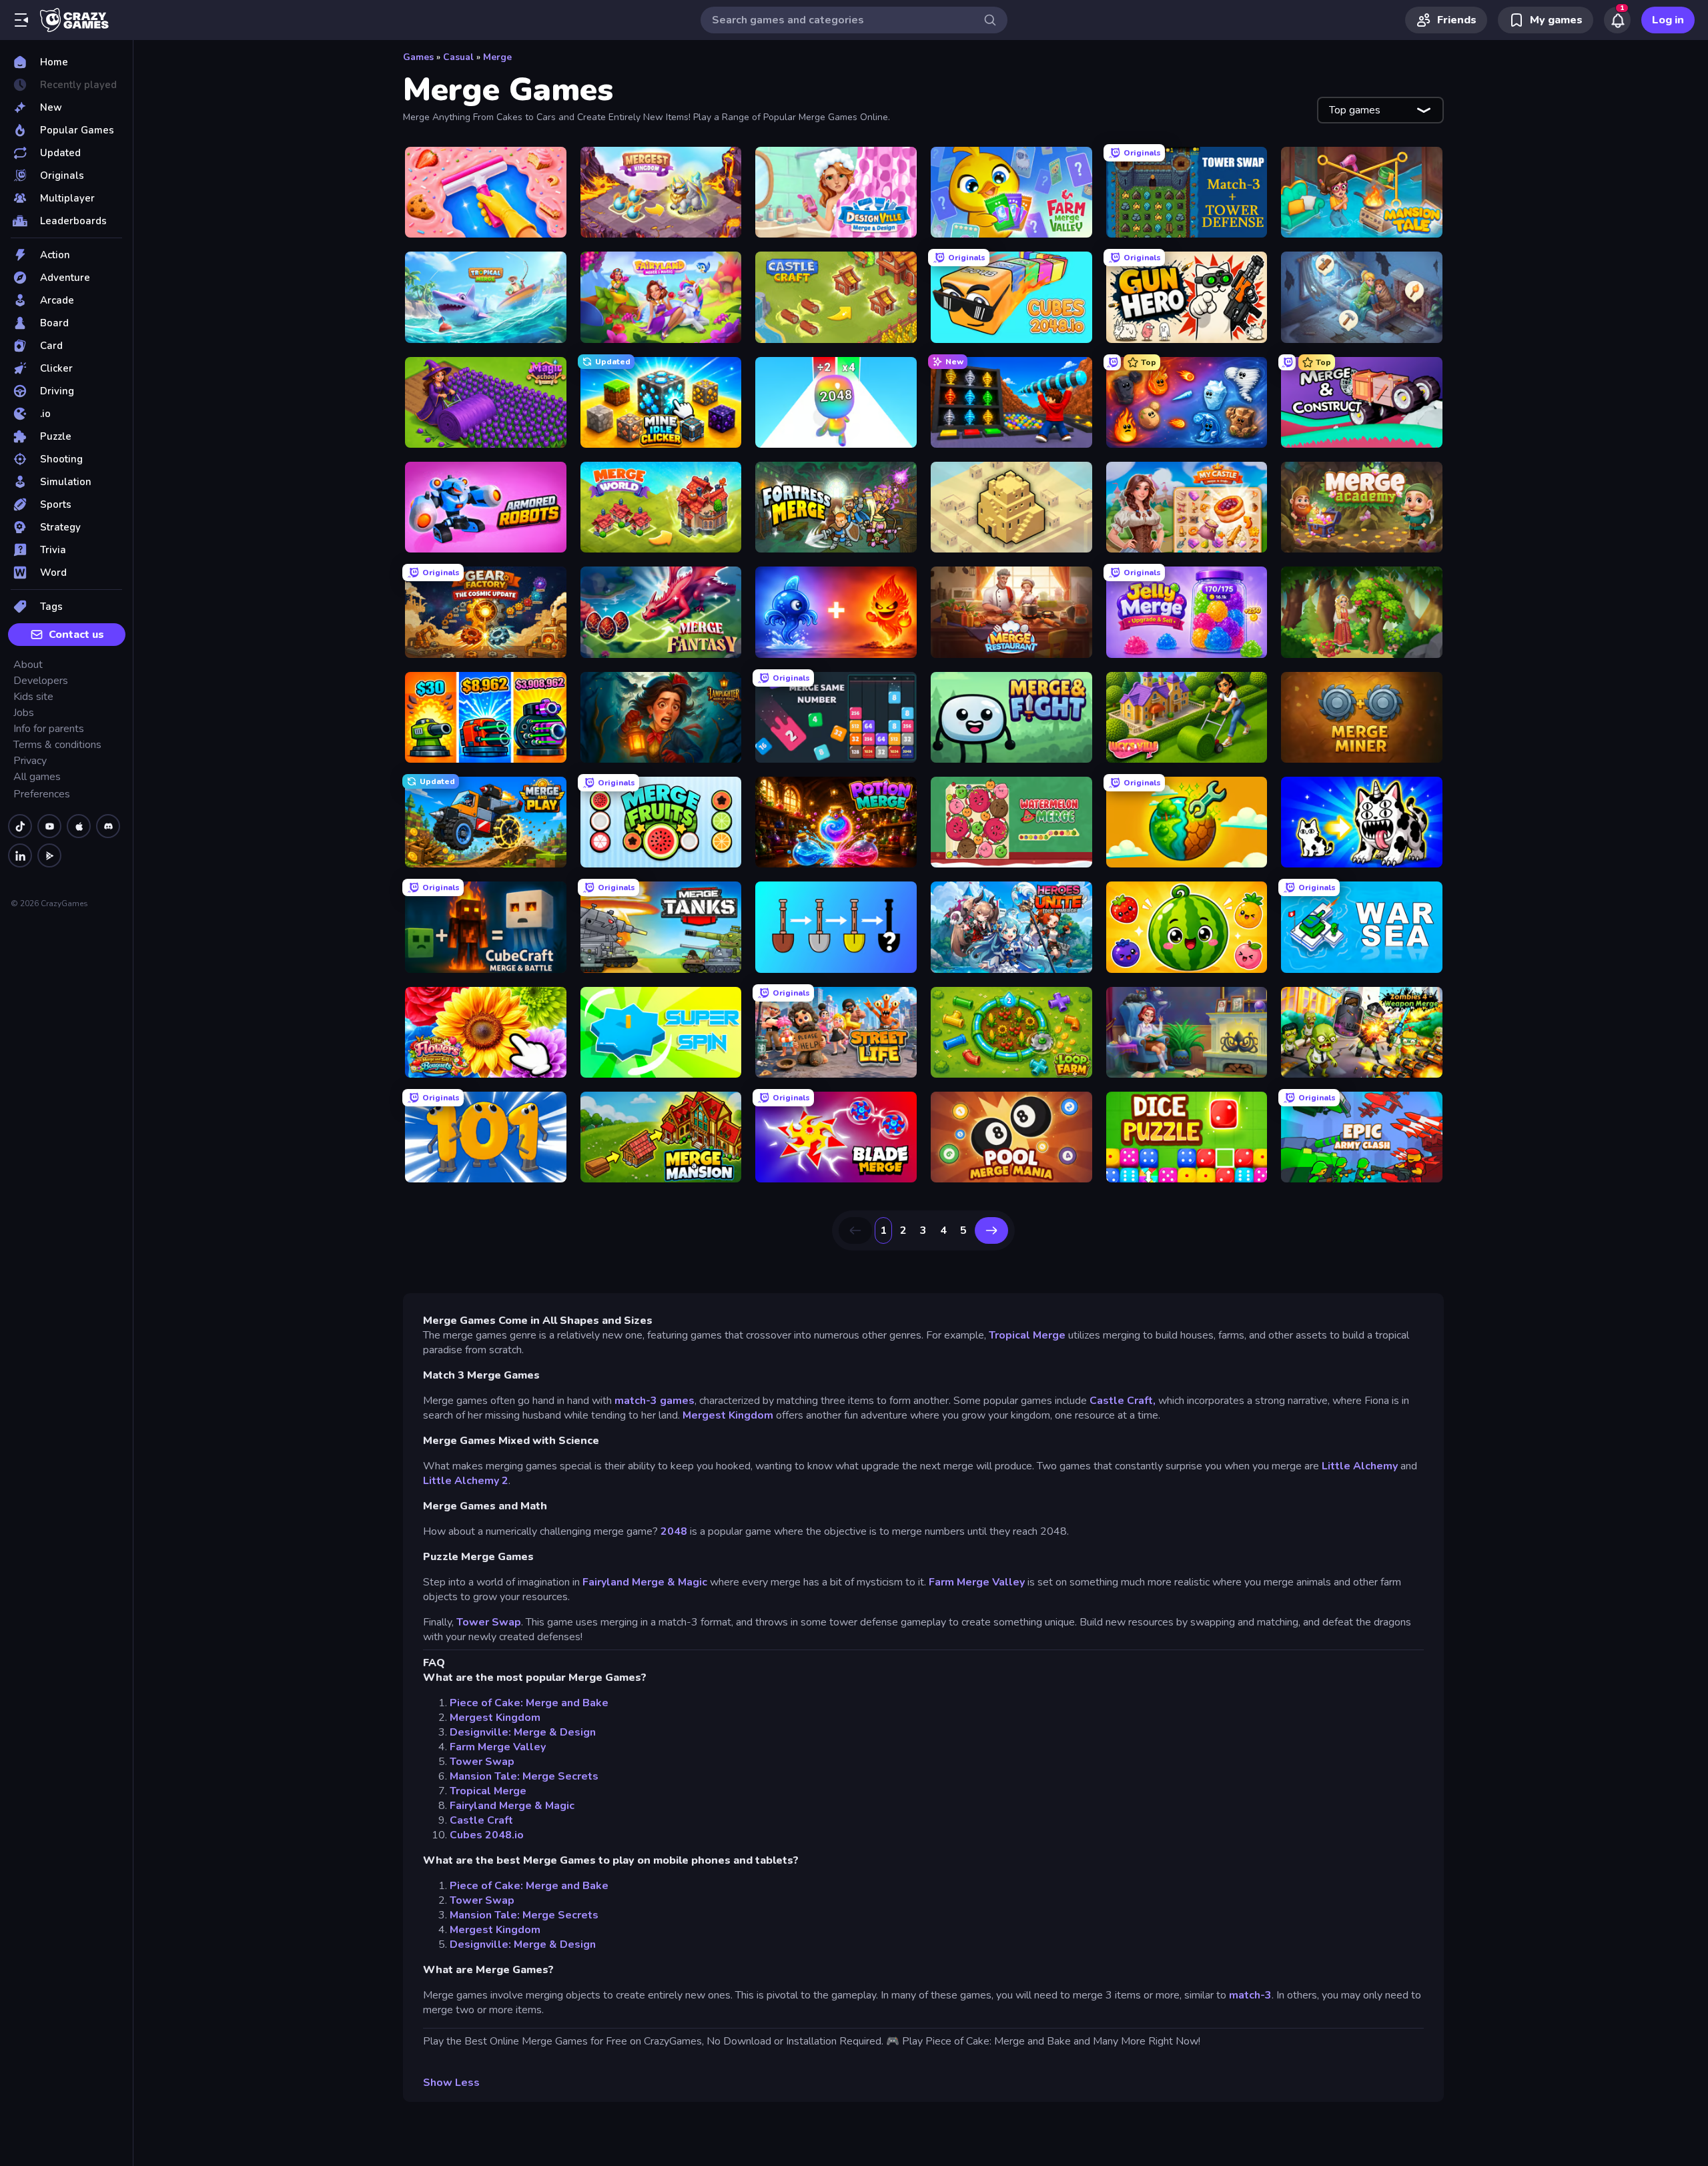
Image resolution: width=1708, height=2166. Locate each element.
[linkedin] (20, 855)
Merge (497, 57)
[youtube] (49, 826)
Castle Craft (481, 1820)
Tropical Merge (1027, 1335)
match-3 (1250, 1995)
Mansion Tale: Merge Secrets (524, 1776)
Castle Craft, (1123, 1401)
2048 (673, 1531)
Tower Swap (489, 1622)
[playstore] (49, 855)
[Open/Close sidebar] (21, 20)
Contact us (76, 635)
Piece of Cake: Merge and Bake (529, 1703)
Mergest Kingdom (728, 1415)
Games (418, 57)
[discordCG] (108, 826)
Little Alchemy (1358, 1466)
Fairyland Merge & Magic (645, 1582)
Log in (1668, 20)
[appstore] (79, 826)
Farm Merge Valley (977, 1582)
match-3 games (655, 1401)
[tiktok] (20, 826)
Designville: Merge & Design (523, 1732)
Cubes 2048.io (487, 1835)
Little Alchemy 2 (466, 1481)
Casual (458, 57)
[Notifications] (1617, 20)
